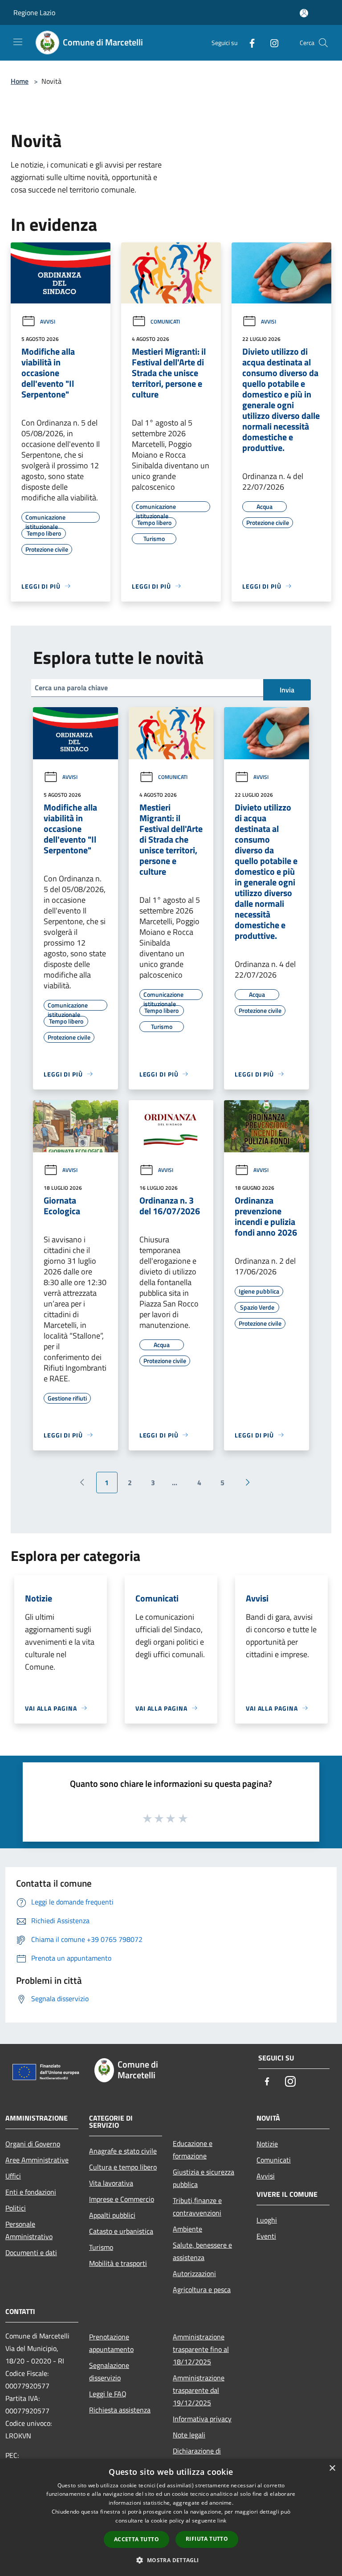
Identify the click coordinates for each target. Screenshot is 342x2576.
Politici (16, 2208)
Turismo (101, 2247)
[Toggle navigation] (18, 42)
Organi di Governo (33, 2144)
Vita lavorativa (111, 2183)
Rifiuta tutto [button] (207, 2539)
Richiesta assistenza (120, 2410)
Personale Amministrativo (29, 2230)
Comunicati (165, 321)
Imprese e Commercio (122, 2199)
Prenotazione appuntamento (111, 2343)
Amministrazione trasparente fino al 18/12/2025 (201, 2349)
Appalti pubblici (112, 2215)
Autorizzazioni (194, 2273)
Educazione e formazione (193, 2150)
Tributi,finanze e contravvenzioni (197, 2207)
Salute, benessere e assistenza (202, 2251)
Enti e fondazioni (31, 2192)
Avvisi (48, 321)
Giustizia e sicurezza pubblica (204, 2178)
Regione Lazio (34, 12)
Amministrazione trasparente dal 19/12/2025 (199, 2390)
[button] (171, 2560)
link (222, 2521)
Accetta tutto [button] (136, 2539)
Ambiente (187, 2229)
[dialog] (171, 2517)
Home (20, 81)
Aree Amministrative (37, 2160)
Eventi (266, 2236)
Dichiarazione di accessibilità (197, 2457)
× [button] (332, 2468)
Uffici (13, 2176)
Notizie (267, 2144)
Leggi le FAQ (108, 2394)
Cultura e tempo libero (123, 2167)
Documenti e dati (31, 2252)
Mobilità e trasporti (118, 2263)
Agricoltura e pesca (202, 2289)
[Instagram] (271, 43)
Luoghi (267, 2220)
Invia (287, 690)
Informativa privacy (202, 2419)
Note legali (189, 2435)
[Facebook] (248, 43)
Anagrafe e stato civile (123, 2151)
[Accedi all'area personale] (304, 13)
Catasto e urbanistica (121, 2231)
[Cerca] (323, 43)
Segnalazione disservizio (109, 2371)
